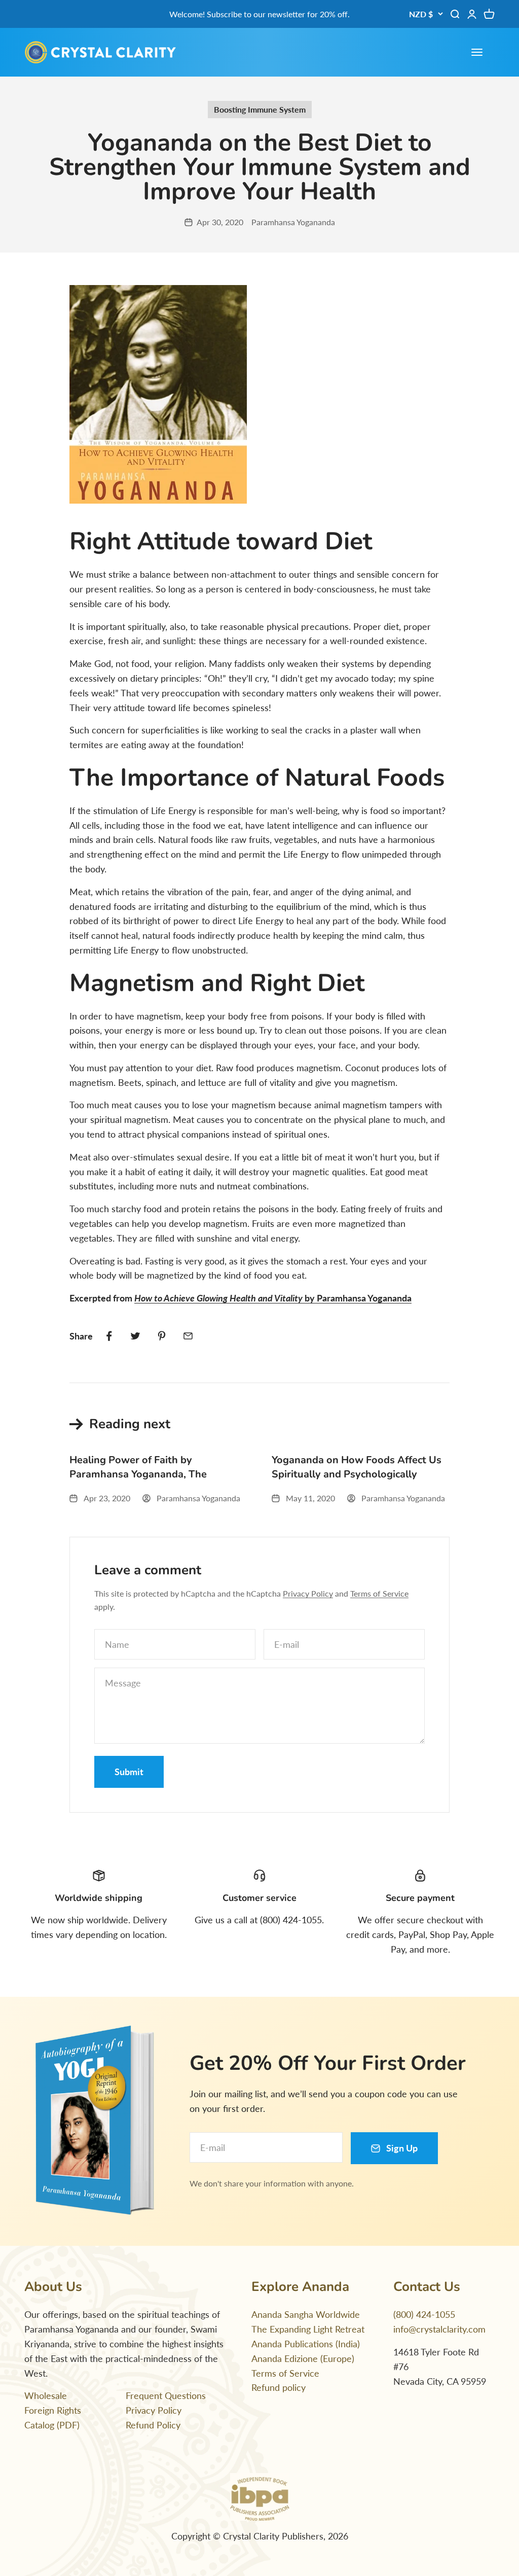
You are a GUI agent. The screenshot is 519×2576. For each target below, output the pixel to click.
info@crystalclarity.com (439, 2329)
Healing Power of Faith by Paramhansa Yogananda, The (138, 1467)
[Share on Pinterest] (162, 1336)
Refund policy (279, 2387)
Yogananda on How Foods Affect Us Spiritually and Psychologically (357, 1467)
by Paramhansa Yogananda (273, 1298)
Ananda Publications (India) (306, 2344)
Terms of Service (379, 1593)
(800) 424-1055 (424, 2314)
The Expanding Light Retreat (308, 2329)
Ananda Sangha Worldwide (306, 2314)
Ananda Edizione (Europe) (303, 2358)
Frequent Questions (166, 2395)
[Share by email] (188, 1336)
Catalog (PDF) (52, 2425)
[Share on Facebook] (109, 1336)
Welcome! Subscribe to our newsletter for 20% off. (259, 14)
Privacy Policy (308, 1593)
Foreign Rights (53, 2410)
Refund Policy (153, 2425)
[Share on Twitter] (135, 1336)
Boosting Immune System (260, 109)
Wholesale (46, 2395)
